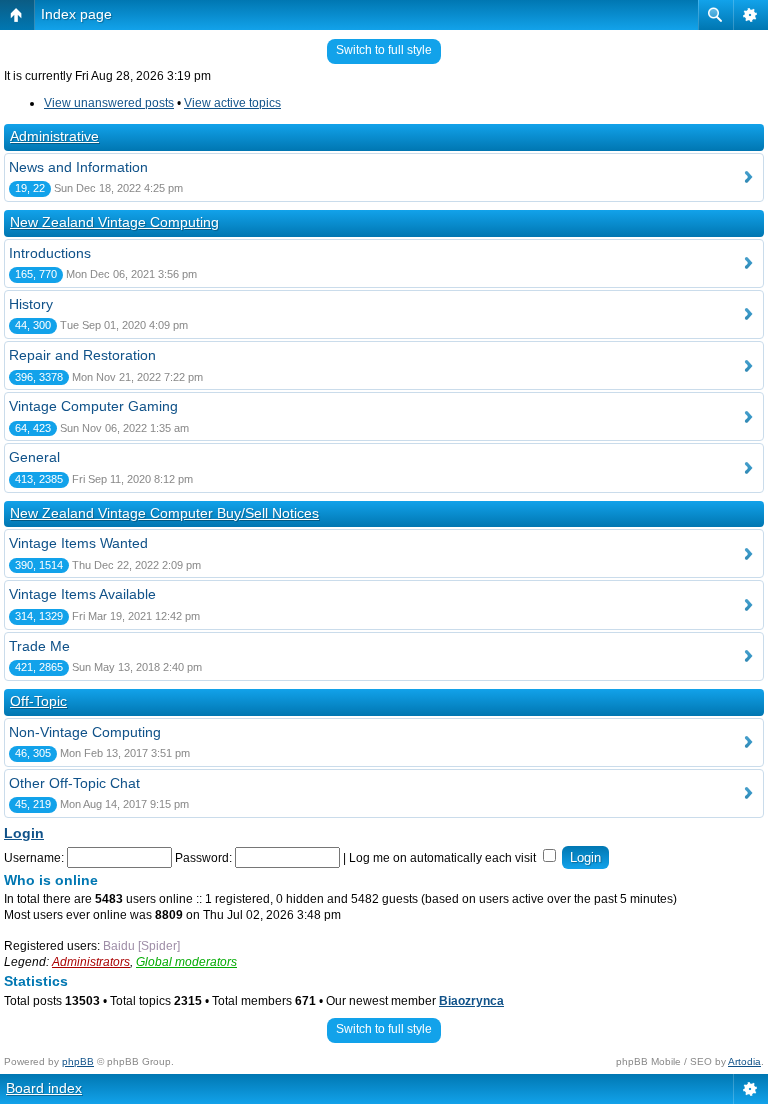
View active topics (232, 103)
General (34, 457)
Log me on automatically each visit (444, 858)
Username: (34, 858)
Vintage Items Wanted (78, 543)
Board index (44, 1088)
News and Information (78, 167)
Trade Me (39, 646)
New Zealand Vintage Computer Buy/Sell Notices (164, 513)
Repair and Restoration (82, 355)
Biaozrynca (471, 1001)
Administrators (91, 962)
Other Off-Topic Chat (74, 783)
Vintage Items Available (82, 594)
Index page (76, 14)
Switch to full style (384, 50)
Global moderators (186, 962)
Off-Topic (38, 701)
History (31, 304)
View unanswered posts (109, 103)
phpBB (78, 1061)
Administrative (54, 136)
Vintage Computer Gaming (93, 406)
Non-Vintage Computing (85, 732)
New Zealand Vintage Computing (114, 222)
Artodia (744, 1061)
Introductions (50, 253)
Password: (203, 858)
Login (24, 833)
